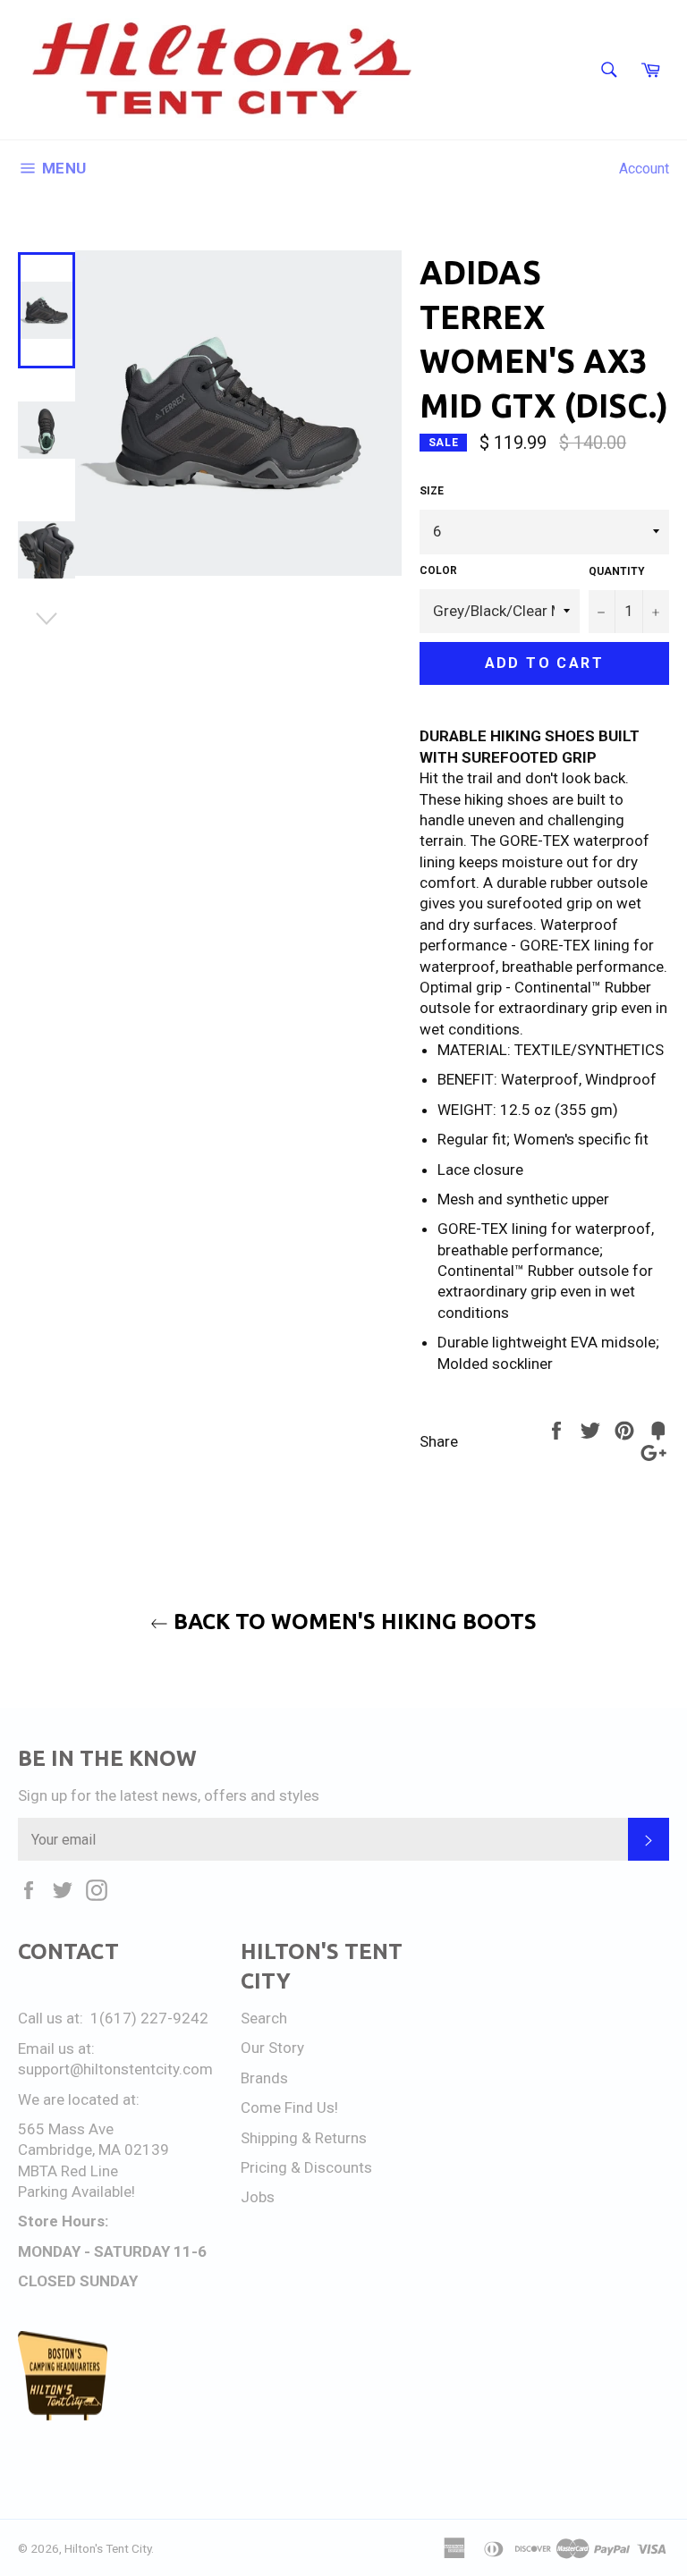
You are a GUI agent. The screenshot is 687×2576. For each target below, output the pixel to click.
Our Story (272, 2048)
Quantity (617, 571)
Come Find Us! (289, 2107)
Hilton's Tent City (108, 2548)
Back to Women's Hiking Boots (352, 1622)
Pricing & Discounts (306, 2167)
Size (432, 491)
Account (644, 169)
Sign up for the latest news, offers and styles (169, 1795)
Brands (264, 2078)
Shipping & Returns (304, 2138)
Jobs (258, 2197)
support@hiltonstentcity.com (115, 2069)
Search (264, 2018)
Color (438, 570)
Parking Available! (76, 2192)
